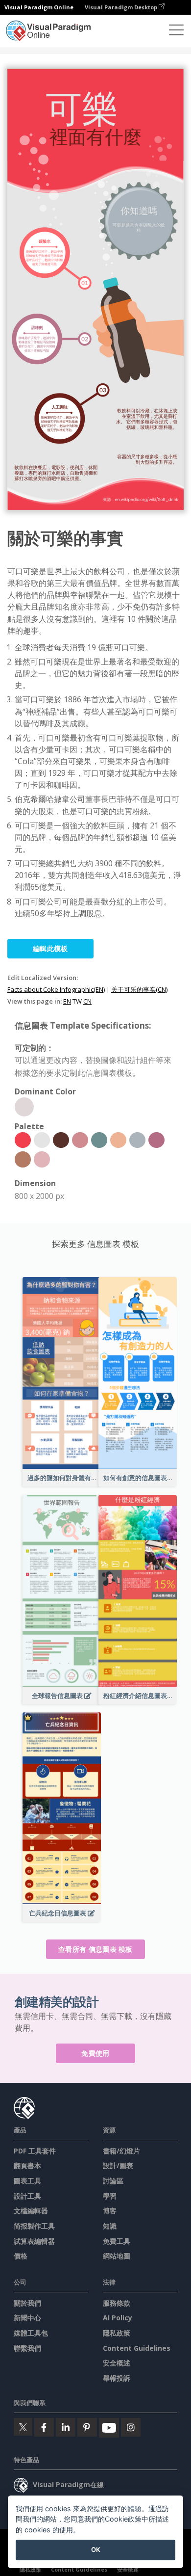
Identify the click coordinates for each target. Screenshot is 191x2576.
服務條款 (117, 2303)
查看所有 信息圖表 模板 (95, 1949)
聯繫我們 (27, 2348)
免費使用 (95, 2053)
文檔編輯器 (31, 2211)
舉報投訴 (117, 2378)
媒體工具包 (31, 2333)
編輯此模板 (50, 948)
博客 (110, 2211)
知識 (110, 2226)
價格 (21, 2256)
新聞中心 (27, 2318)
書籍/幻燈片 (121, 2151)
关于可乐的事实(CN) (139, 989)
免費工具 (117, 2241)
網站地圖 (117, 2256)
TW (77, 1001)
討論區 (113, 2181)
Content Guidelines (137, 2348)
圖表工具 (27, 2181)
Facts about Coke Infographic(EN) (56, 989)
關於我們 (27, 2303)
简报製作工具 (34, 2226)
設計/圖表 (118, 2165)
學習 (110, 2196)
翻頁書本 (27, 2165)
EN (67, 1001)
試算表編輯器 (34, 2241)
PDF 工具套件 (35, 2151)
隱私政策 (117, 2333)
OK (96, 2549)
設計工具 (27, 2196)
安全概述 (117, 2363)
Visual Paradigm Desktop (122, 7)
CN (87, 1001)
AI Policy (118, 2318)
